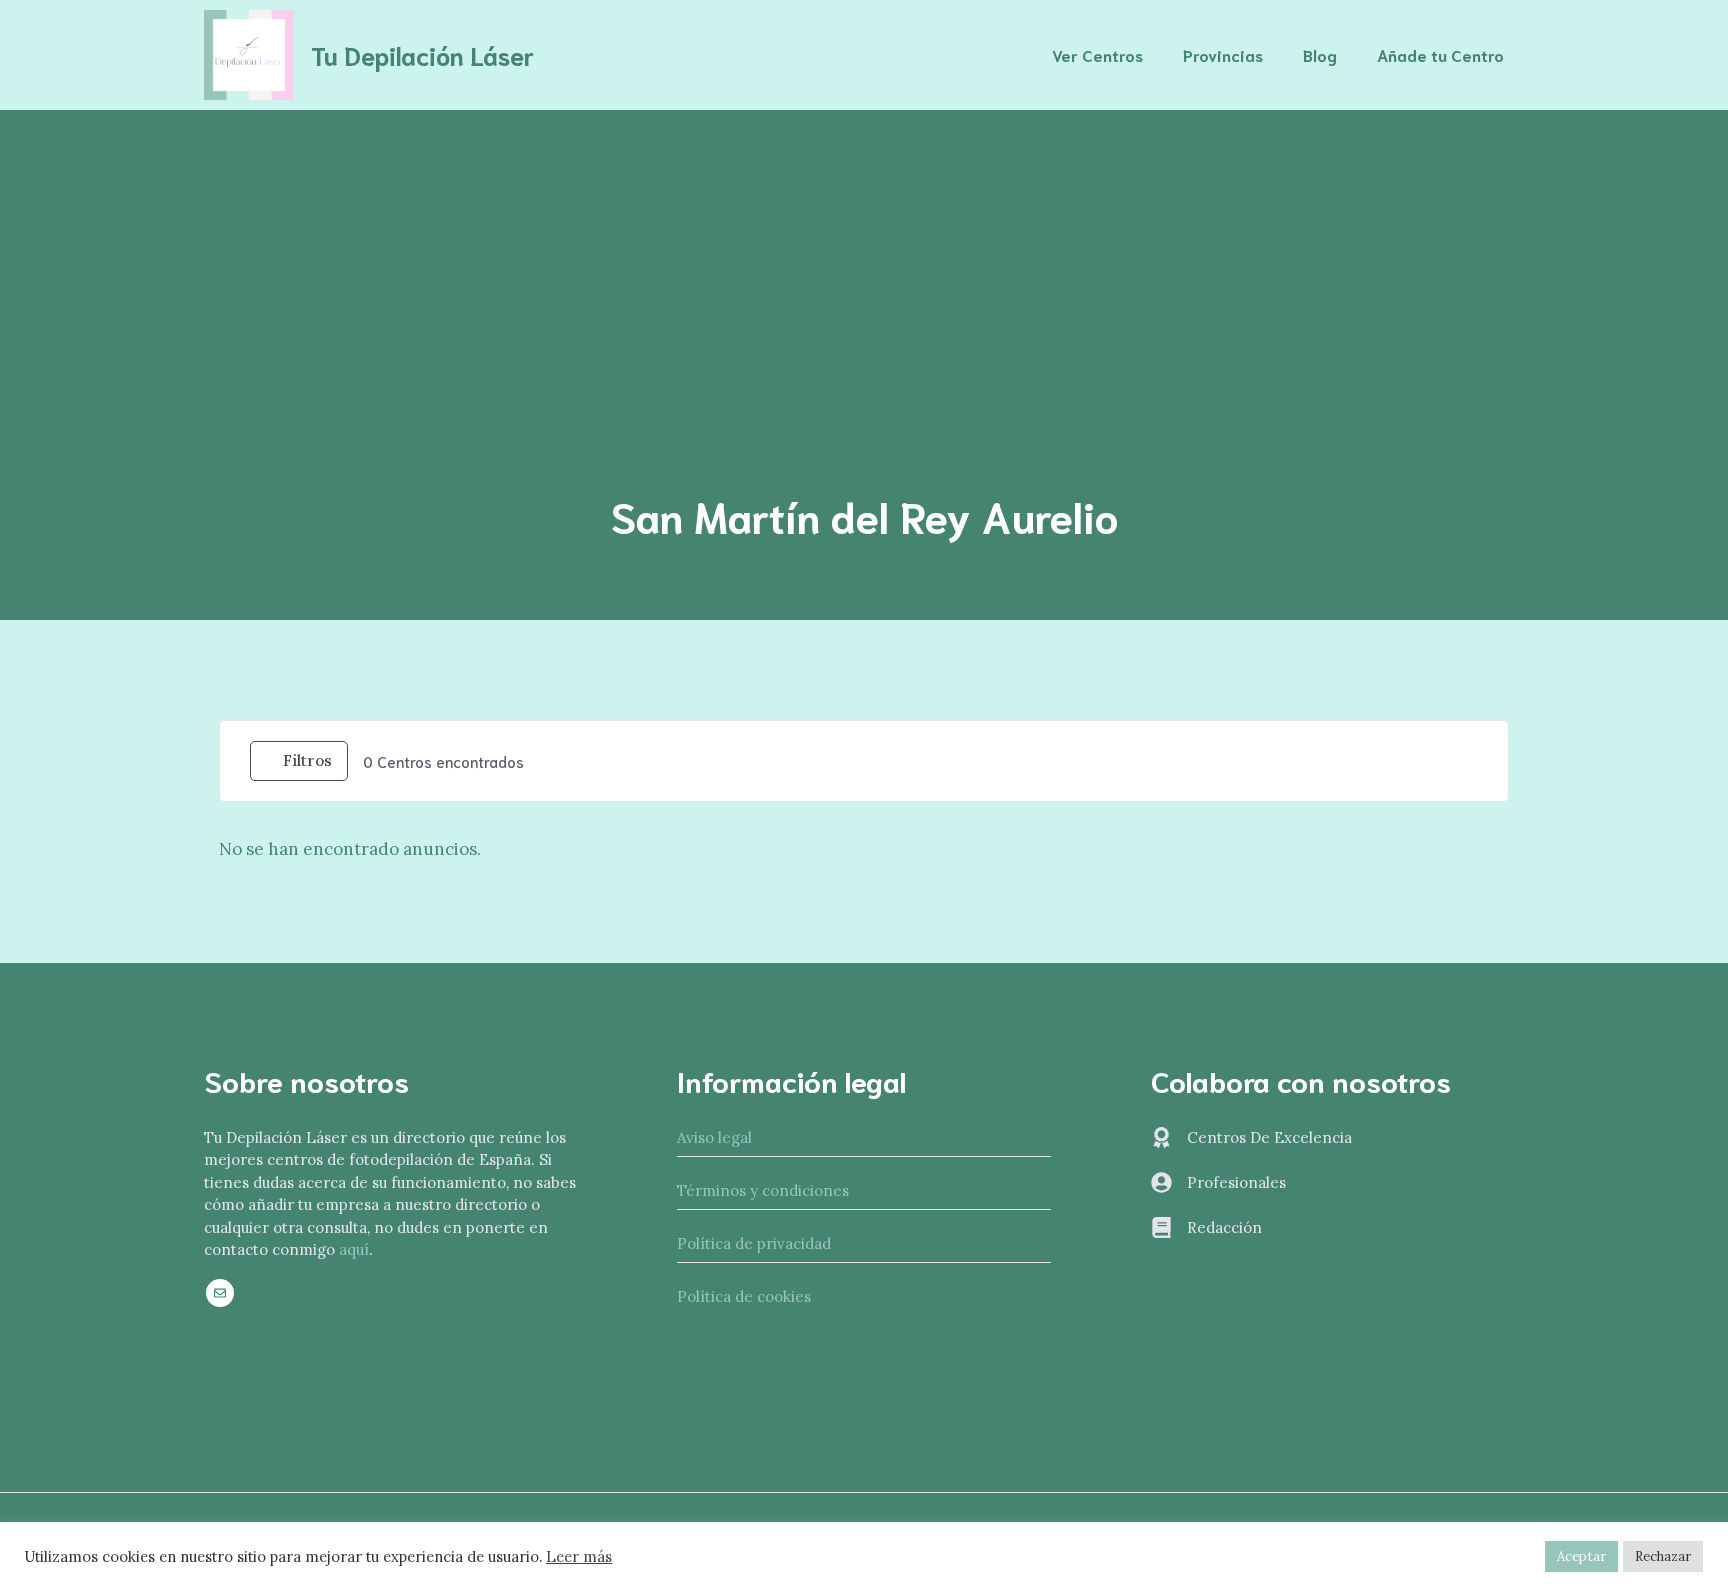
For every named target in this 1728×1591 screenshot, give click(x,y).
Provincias (1223, 54)
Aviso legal (714, 1137)
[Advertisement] (864, 260)
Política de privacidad (754, 1243)
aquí (354, 1249)
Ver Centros (1097, 54)
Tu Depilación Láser (422, 54)
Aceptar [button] (1581, 1556)
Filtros (307, 760)
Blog (1320, 54)
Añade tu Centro (1440, 54)
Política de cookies (744, 1296)
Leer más (579, 1557)
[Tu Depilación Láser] (249, 53)
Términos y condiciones (763, 1190)
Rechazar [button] (1663, 1556)
